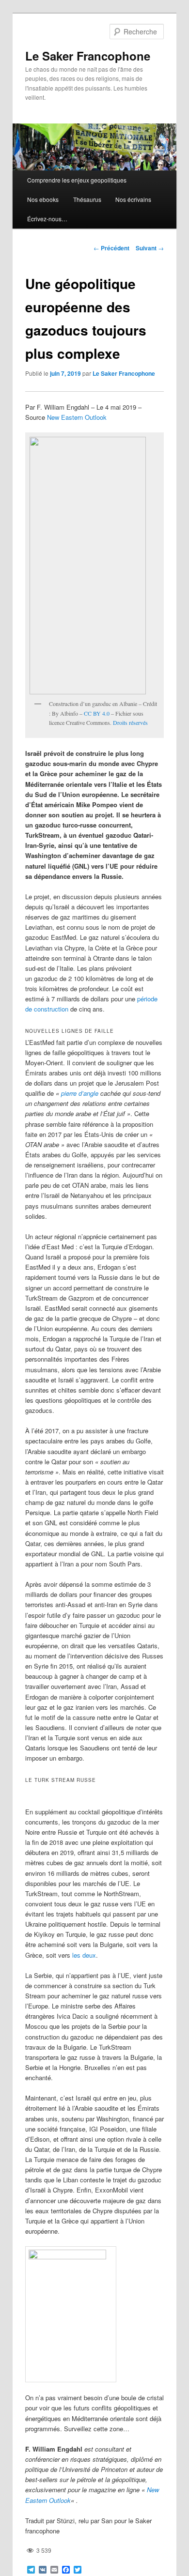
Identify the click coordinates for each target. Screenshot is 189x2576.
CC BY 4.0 (97, 713)
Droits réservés (130, 722)
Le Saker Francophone (88, 56)
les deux (84, 1955)
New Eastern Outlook (77, 417)
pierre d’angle (80, 1093)
